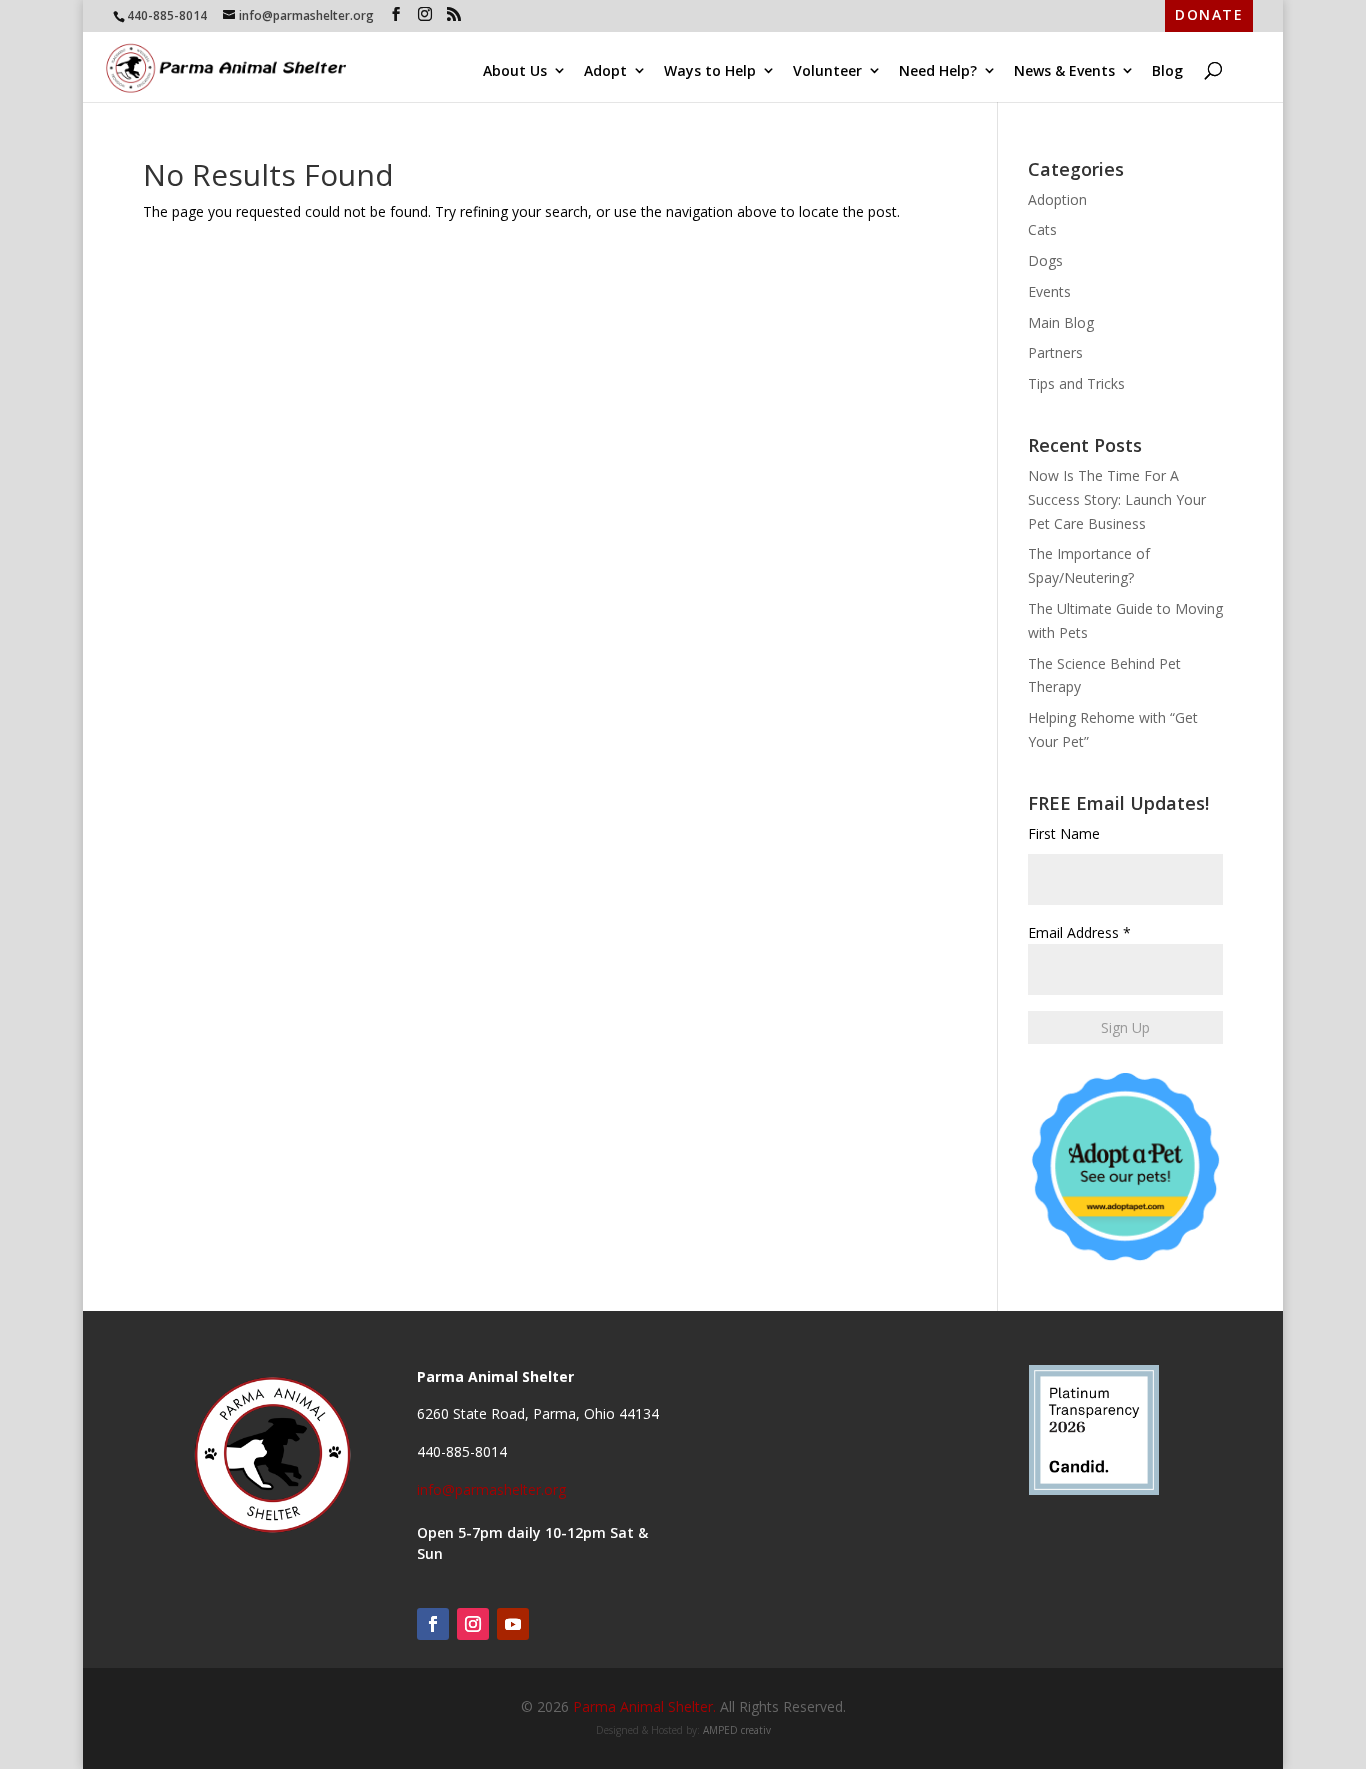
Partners (1055, 352)
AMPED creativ (737, 1730)
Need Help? (938, 70)
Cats (1042, 229)
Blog (1167, 70)
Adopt (605, 70)
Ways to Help (710, 70)
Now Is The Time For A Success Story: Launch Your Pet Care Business (1117, 499)
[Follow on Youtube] (513, 1624)
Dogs (1045, 260)
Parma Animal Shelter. (644, 1706)
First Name (1064, 833)
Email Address (1079, 932)
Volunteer (827, 70)
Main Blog (1061, 322)
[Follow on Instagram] (473, 1624)
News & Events (1064, 70)
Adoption (1057, 199)
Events (1049, 291)
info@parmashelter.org (491, 1489)
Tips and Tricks (1076, 383)
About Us (515, 70)
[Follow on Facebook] (433, 1624)
